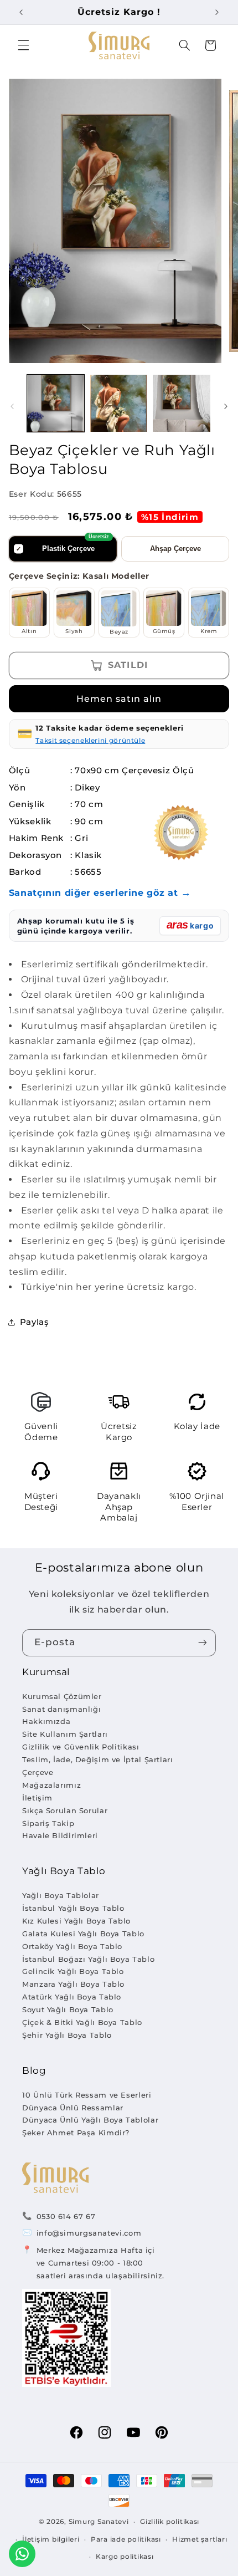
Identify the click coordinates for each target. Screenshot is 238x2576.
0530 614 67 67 (66, 2216)
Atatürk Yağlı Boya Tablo (72, 1997)
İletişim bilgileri (51, 2539)
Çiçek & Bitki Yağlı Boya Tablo (82, 2022)
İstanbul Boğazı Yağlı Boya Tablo (88, 1959)
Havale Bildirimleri (60, 1835)
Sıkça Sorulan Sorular (65, 1810)
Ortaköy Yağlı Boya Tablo (72, 1946)
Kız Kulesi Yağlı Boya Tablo (76, 1921)
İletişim (37, 1798)
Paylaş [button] (35, 1322)
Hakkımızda (46, 1721)
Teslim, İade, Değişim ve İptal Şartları (98, 1759)
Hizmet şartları (200, 2539)
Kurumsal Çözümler (62, 1696)
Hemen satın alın (119, 699)
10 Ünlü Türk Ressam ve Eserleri (87, 2095)
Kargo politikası (125, 2557)
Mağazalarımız (51, 1785)
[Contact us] (22, 2554)
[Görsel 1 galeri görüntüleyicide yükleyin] (56, 403)
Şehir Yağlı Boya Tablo (67, 2035)
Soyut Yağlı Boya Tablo (68, 2009)
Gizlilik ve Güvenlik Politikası (81, 1747)
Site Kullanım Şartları (65, 1734)
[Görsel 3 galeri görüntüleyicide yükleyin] (181, 403)
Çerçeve (38, 1772)
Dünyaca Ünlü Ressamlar (73, 2108)
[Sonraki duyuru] (217, 12)
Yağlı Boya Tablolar (61, 1895)
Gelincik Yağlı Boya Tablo (73, 1971)
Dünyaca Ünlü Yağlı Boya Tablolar (90, 2120)
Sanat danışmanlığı (61, 1709)
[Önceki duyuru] (21, 12)
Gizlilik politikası (170, 2522)
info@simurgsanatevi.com (89, 2233)
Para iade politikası (126, 2539)
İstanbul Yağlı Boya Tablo (73, 1908)
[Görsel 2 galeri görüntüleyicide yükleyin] (119, 403)
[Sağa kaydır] (226, 406)
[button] (23, 45)
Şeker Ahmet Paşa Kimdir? (76, 2133)
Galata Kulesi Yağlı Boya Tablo (83, 1934)
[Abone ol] (203, 1643)
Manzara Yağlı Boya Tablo (73, 1984)
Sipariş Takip (48, 1823)
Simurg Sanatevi (99, 2522)
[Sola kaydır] (12, 406)
